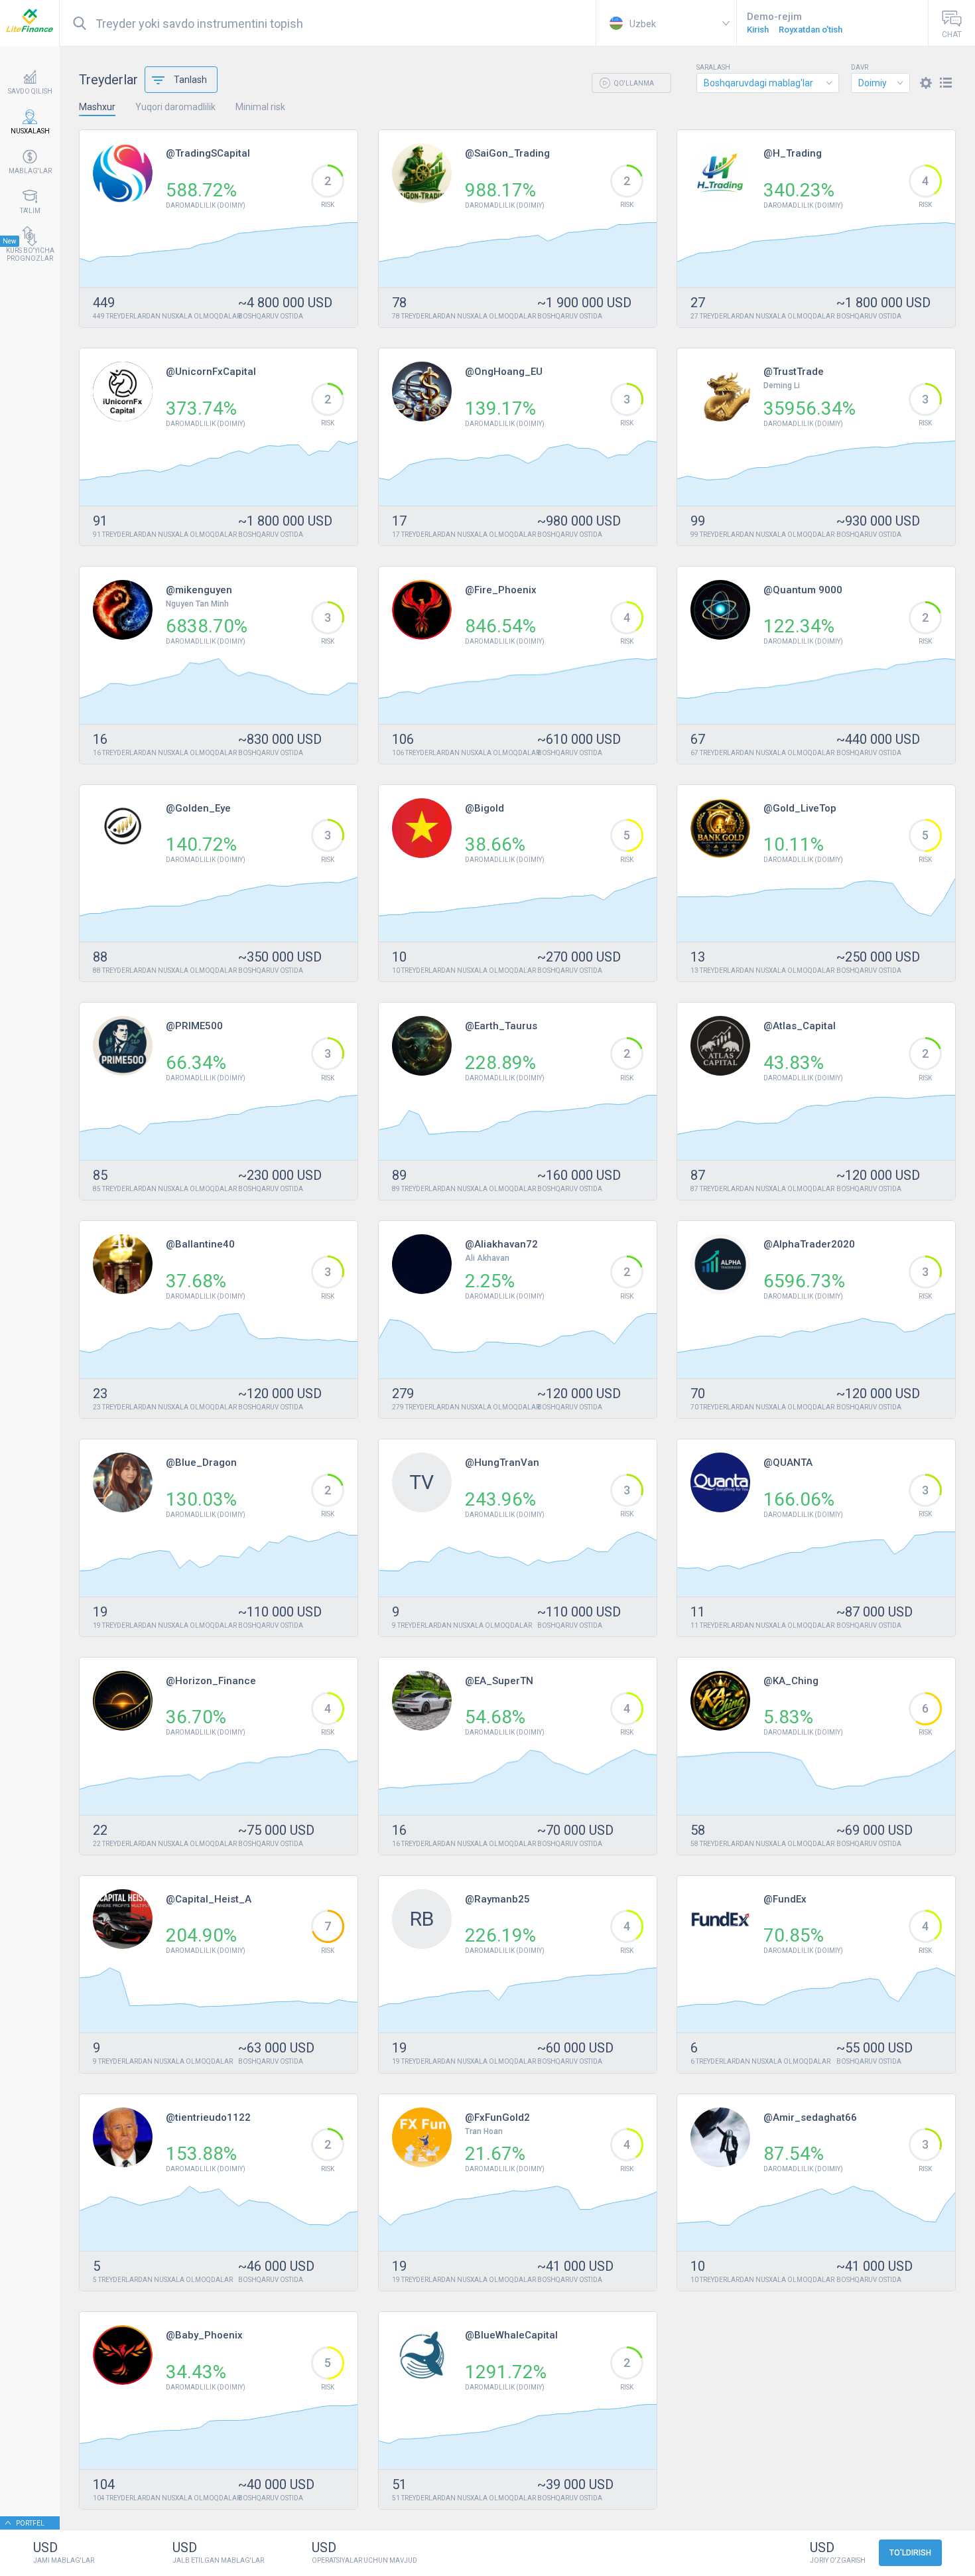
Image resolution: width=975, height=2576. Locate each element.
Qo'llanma (633, 83)
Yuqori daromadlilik (175, 107)
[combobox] (768, 83)
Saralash (713, 68)
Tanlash (190, 80)
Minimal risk (260, 107)
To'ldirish (910, 2553)
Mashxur (97, 107)
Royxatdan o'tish (811, 30)
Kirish (758, 30)
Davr (860, 68)
